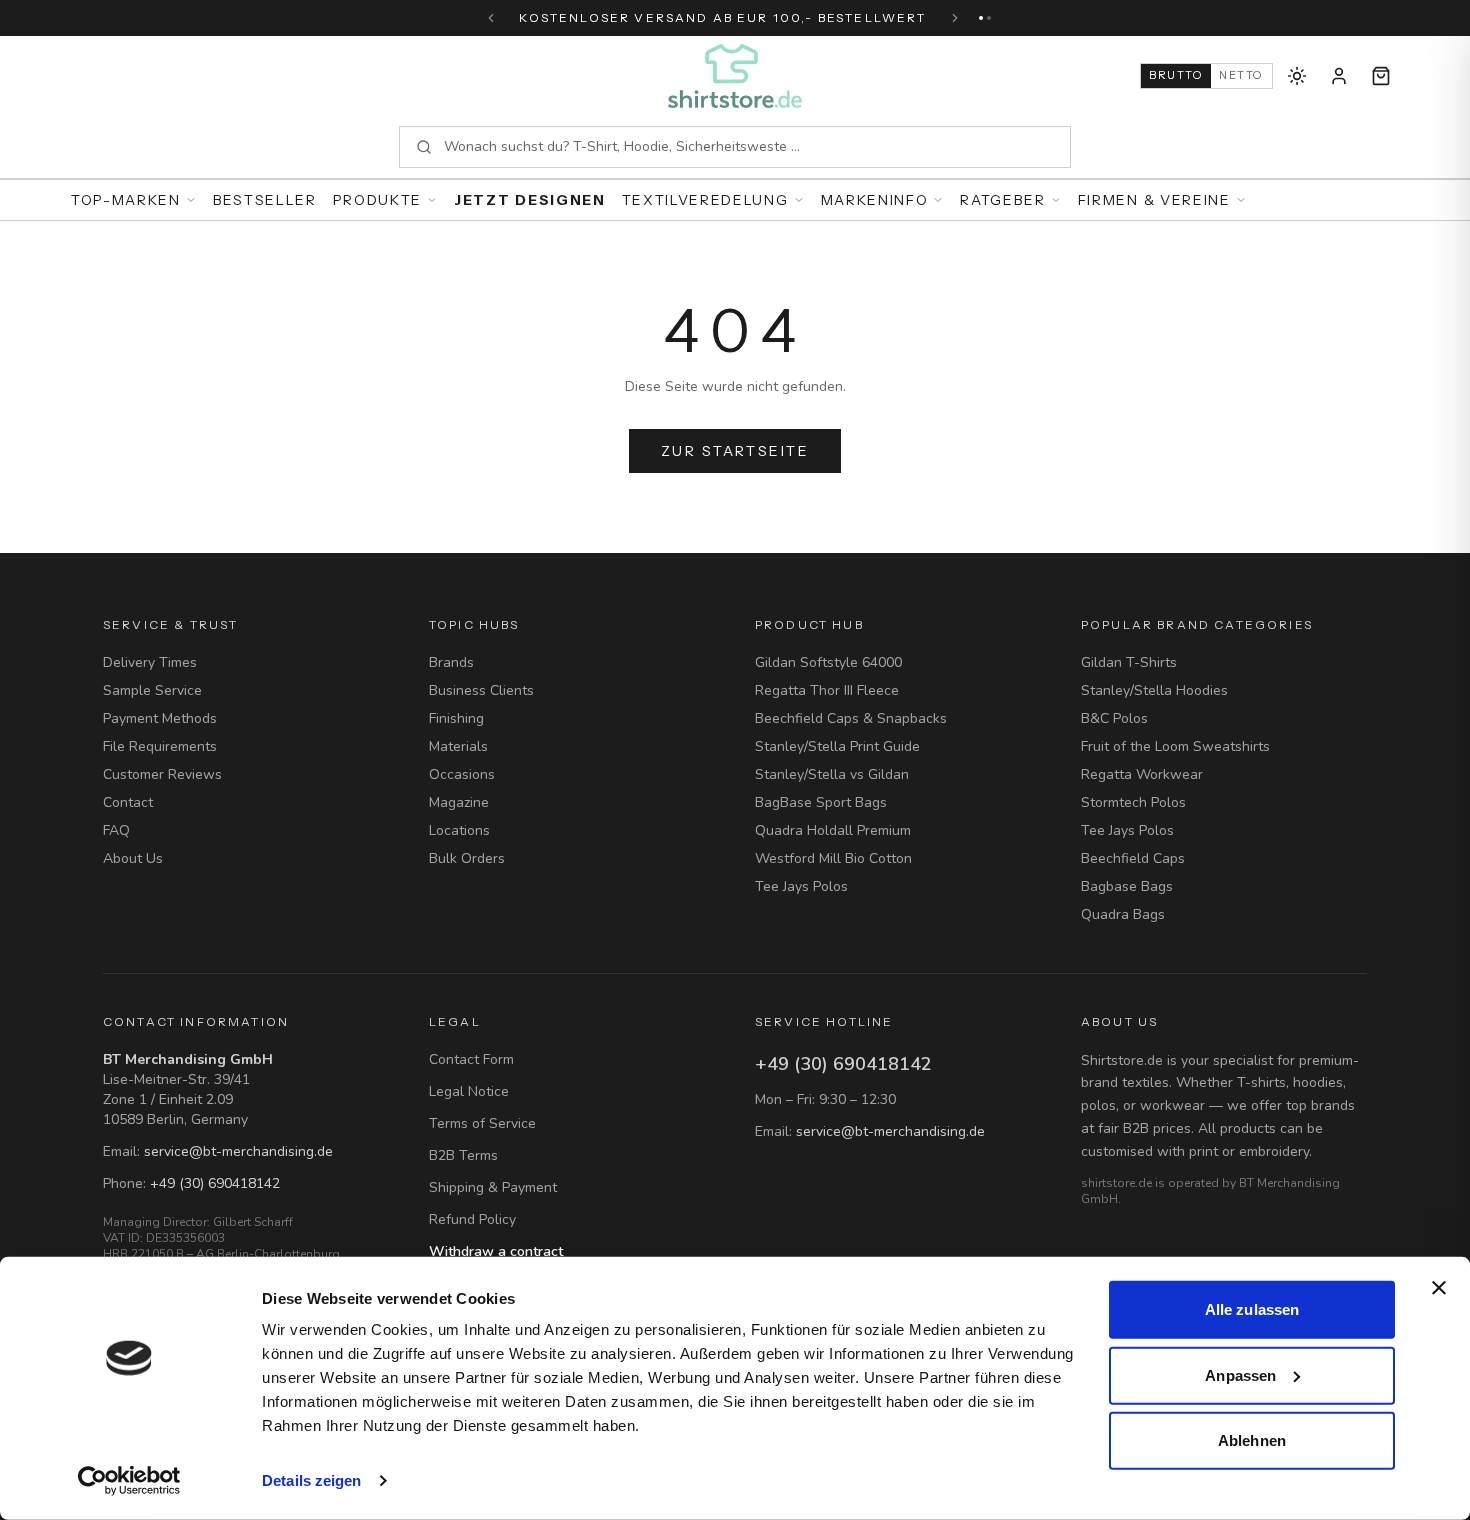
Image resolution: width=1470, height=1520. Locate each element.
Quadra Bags (1123, 914)
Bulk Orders (467, 858)
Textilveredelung (705, 200)
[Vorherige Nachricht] (491, 18)
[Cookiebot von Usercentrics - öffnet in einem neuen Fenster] (129, 1481)
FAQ (116, 830)
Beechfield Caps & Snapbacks (851, 718)
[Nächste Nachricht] (955, 18)
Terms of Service (482, 1123)
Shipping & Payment (493, 1187)
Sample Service (152, 690)
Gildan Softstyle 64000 (828, 662)
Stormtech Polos (1133, 802)
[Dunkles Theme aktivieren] (1297, 76)
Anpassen (1240, 1374)
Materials (458, 746)
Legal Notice (469, 1091)
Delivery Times (150, 662)
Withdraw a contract (496, 1251)
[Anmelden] (1339, 76)
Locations (459, 830)
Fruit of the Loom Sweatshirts (1175, 746)
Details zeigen (311, 1480)
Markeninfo (875, 200)
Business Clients (481, 690)
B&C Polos (1114, 718)
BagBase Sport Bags (821, 802)
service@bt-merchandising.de (238, 1151)
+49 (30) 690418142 (215, 1183)
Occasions (462, 774)
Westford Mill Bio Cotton (833, 858)
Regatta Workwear (1142, 774)
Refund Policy (472, 1219)
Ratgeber (1002, 200)
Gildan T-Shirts (1129, 662)
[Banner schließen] (1439, 1288)
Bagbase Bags (1127, 886)
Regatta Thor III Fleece (827, 690)
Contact (128, 802)
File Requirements (160, 746)
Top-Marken (126, 200)
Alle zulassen (1252, 1309)
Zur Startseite (735, 451)
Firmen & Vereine (1154, 200)
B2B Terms (463, 1155)
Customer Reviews (162, 774)
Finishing (456, 718)
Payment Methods (160, 718)
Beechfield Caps (1133, 858)
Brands (451, 662)
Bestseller (265, 200)
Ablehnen (1252, 1440)
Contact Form (471, 1059)
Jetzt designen (530, 200)
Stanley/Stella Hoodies (1154, 690)
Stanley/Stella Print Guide (837, 746)
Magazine (459, 802)
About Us (133, 858)
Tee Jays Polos (801, 886)
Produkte (377, 200)
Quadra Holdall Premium (833, 830)
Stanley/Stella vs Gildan (832, 774)
